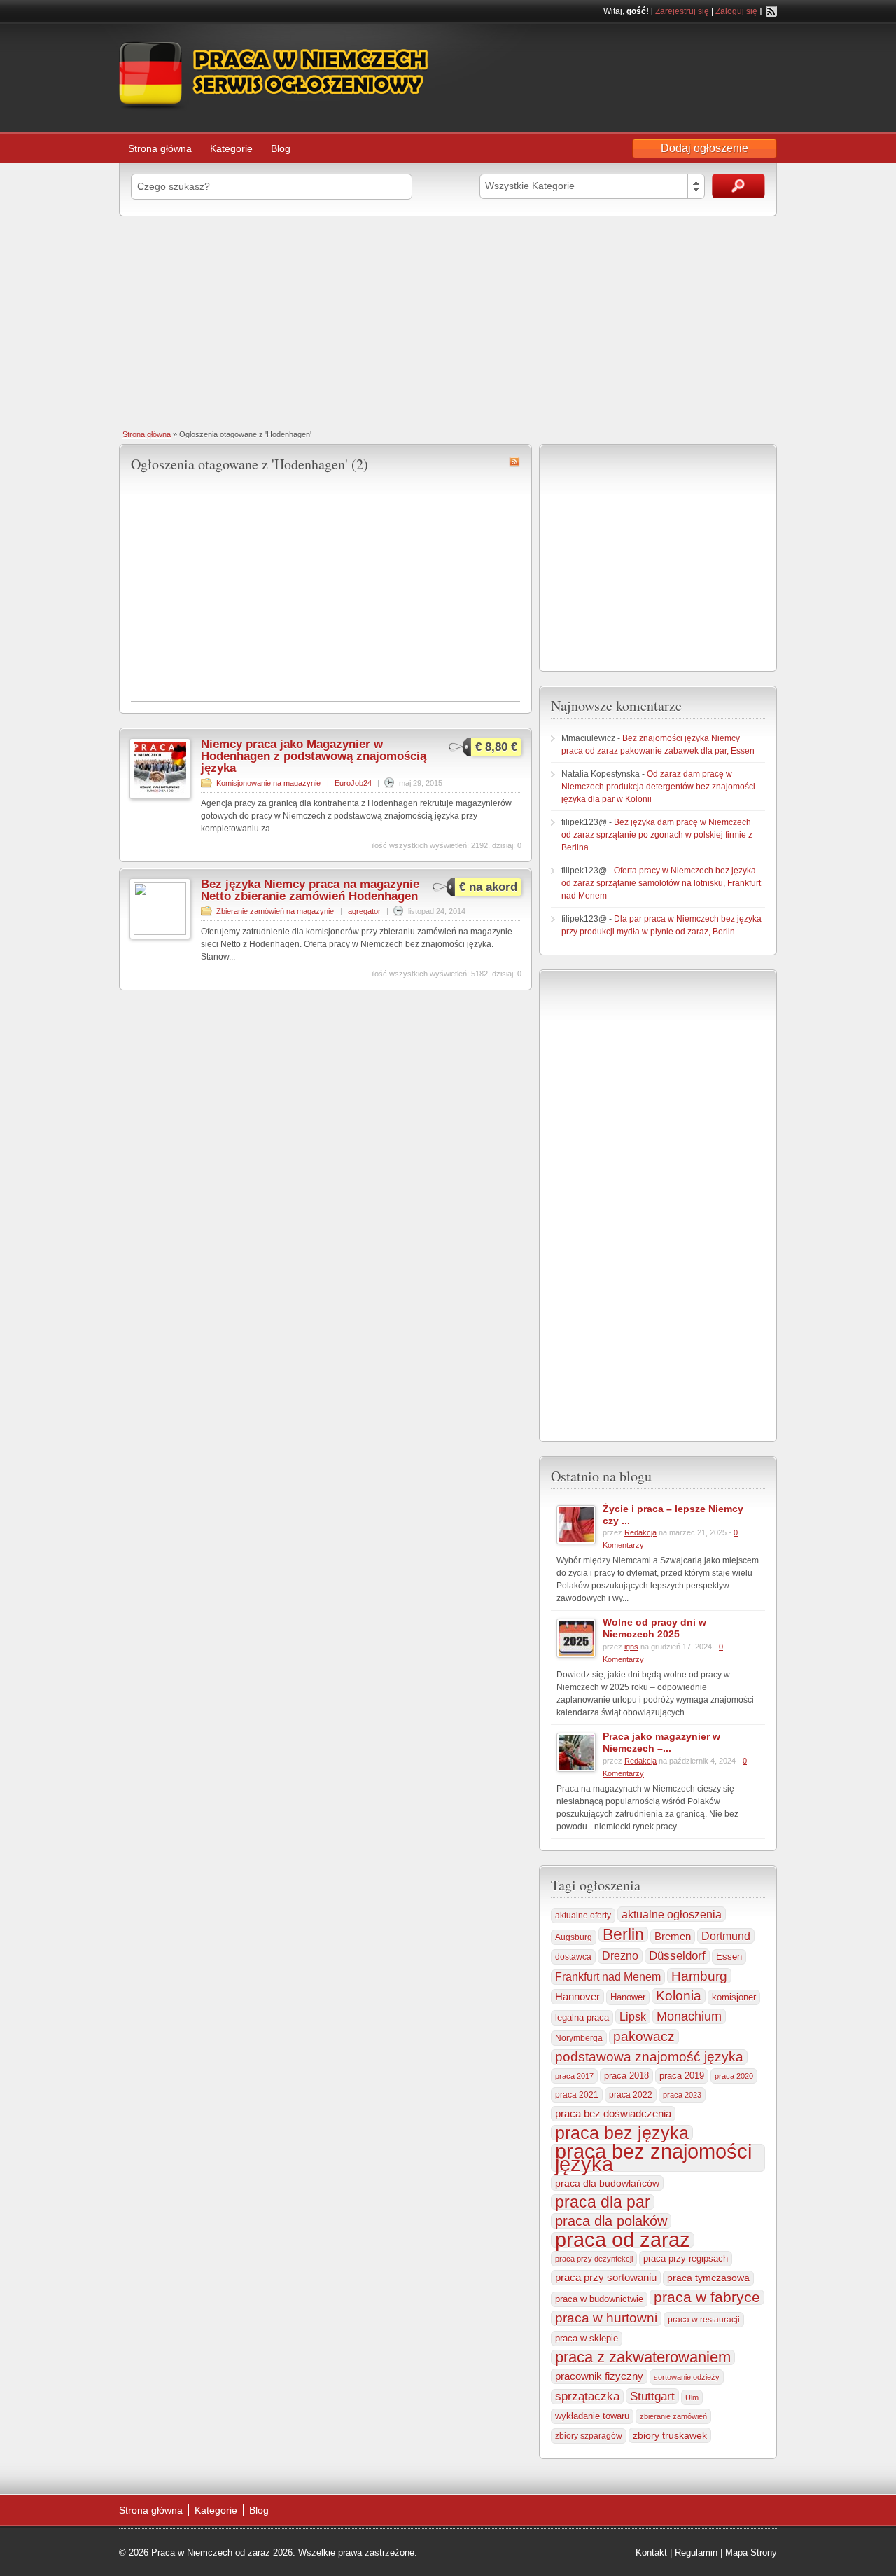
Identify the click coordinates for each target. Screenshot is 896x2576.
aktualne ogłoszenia (672, 1914)
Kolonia (679, 1996)
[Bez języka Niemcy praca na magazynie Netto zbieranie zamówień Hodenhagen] (160, 932)
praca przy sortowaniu (606, 2277)
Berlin (623, 1934)
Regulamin (696, 2553)
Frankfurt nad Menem (608, 1977)
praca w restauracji (704, 2320)
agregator (364, 911)
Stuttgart (652, 2396)
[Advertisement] (448, 321)
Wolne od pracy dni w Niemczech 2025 (654, 1628)
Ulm (692, 2397)
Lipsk (633, 2016)
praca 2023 (682, 2095)
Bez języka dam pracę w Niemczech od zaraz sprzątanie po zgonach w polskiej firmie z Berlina (657, 835)
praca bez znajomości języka (653, 2158)
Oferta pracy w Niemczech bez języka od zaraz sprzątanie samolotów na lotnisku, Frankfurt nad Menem (661, 883)
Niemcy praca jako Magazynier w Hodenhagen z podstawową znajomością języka (314, 756)
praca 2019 (682, 2076)
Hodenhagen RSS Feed (514, 462)
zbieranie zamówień (673, 2416)
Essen (729, 1957)
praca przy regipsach (686, 2259)
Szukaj (738, 186)
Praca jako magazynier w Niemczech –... (661, 1742)
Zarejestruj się (682, 11)
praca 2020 (734, 2076)
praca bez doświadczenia (613, 2113)
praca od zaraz (623, 2240)
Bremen (673, 1937)
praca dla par (603, 2202)
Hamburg (699, 1976)
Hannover (577, 1996)
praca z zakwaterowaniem (643, 2357)
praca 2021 (577, 2095)
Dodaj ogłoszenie (705, 148)
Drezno (620, 1956)
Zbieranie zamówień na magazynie (275, 911)
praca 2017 (574, 2076)
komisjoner (734, 1997)
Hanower (628, 1997)
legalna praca (582, 2017)
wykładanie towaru (592, 2416)
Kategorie (231, 148)
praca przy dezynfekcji (594, 2259)
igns (631, 1647)
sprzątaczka (587, 2396)
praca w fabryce (707, 2297)
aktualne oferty (583, 1916)
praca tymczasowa (708, 2278)
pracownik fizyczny (599, 2376)
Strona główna (160, 148)
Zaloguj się (736, 11)
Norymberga (579, 2038)
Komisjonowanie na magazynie (268, 783)
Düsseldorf (677, 1956)
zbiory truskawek (670, 2435)
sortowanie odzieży (687, 2377)
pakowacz (644, 2036)
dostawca (573, 1957)
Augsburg (574, 1937)
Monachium (689, 2016)
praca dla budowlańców (607, 2183)
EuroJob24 (353, 783)
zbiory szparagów (589, 2436)
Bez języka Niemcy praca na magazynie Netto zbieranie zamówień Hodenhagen (310, 890)
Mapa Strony (751, 2553)
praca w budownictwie (599, 2299)
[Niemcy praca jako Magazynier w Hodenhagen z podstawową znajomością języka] (160, 796)
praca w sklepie (587, 2338)
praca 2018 (626, 2076)
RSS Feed (771, 11)
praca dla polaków (611, 2221)
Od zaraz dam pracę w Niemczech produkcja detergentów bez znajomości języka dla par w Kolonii (658, 787)
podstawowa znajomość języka (649, 2057)
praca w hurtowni (606, 2318)
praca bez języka (622, 2133)
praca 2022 (631, 2094)
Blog (281, 148)
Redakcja (640, 1532)
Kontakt (651, 2553)
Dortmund (726, 1936)
